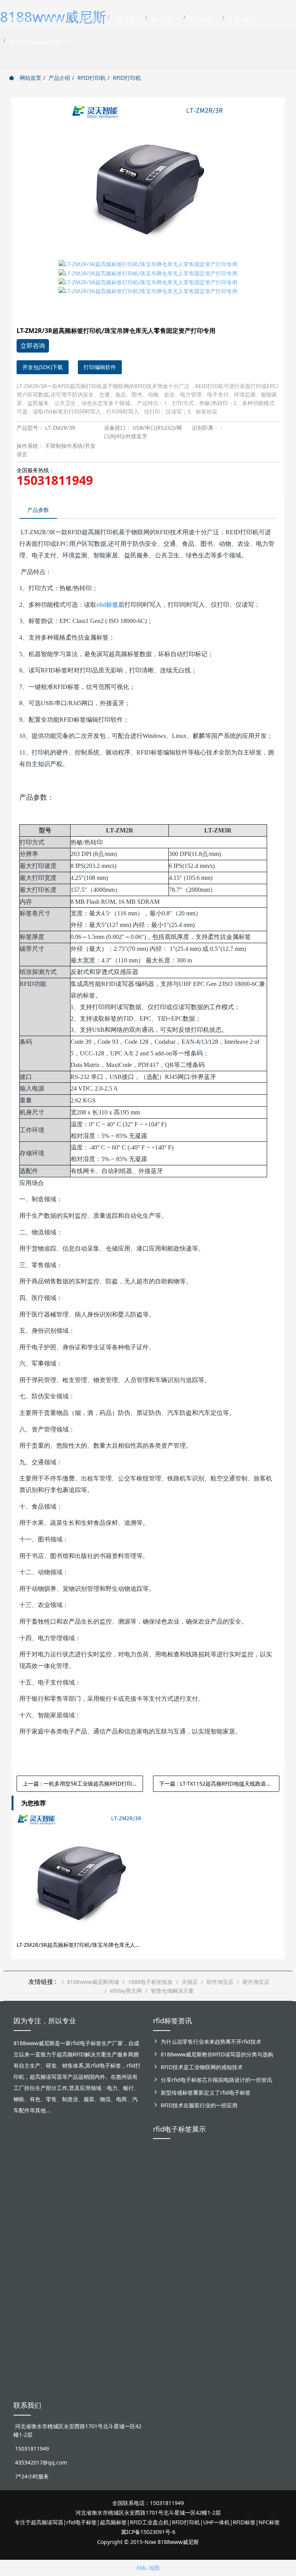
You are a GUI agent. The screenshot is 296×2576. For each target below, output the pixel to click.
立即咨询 (33, 346)
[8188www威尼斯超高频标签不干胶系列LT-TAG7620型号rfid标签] (166, 2180)
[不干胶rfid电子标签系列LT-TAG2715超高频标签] (244, 2263)
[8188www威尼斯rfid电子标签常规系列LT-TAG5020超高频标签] (270, 2180)
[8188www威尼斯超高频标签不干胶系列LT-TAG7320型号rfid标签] (192, 2180)
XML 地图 (148, 2568)
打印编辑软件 (100, 367)
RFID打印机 (92, 78)
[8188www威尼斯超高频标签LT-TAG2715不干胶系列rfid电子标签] (166, 2267)
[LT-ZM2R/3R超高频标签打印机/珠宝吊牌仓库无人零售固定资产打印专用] (80, 1877)
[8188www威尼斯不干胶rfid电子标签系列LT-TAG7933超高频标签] (192, 2350)
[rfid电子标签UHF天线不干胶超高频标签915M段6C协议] (166, 2342)
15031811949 (55, 480)
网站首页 (30, 78)
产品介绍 (59, 78)
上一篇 (80, 1783)
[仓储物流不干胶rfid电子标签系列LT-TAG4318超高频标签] (218, 2267)
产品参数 (38, 510)
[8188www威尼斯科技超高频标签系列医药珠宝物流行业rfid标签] (218, 2180)
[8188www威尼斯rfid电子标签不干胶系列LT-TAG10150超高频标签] (192, 2271)
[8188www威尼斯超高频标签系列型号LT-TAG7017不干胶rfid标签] (270, 2267)
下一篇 (219, 1783)
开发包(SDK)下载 (43, 367)
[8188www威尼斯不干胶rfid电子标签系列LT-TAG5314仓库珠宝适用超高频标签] (244, 2189)
